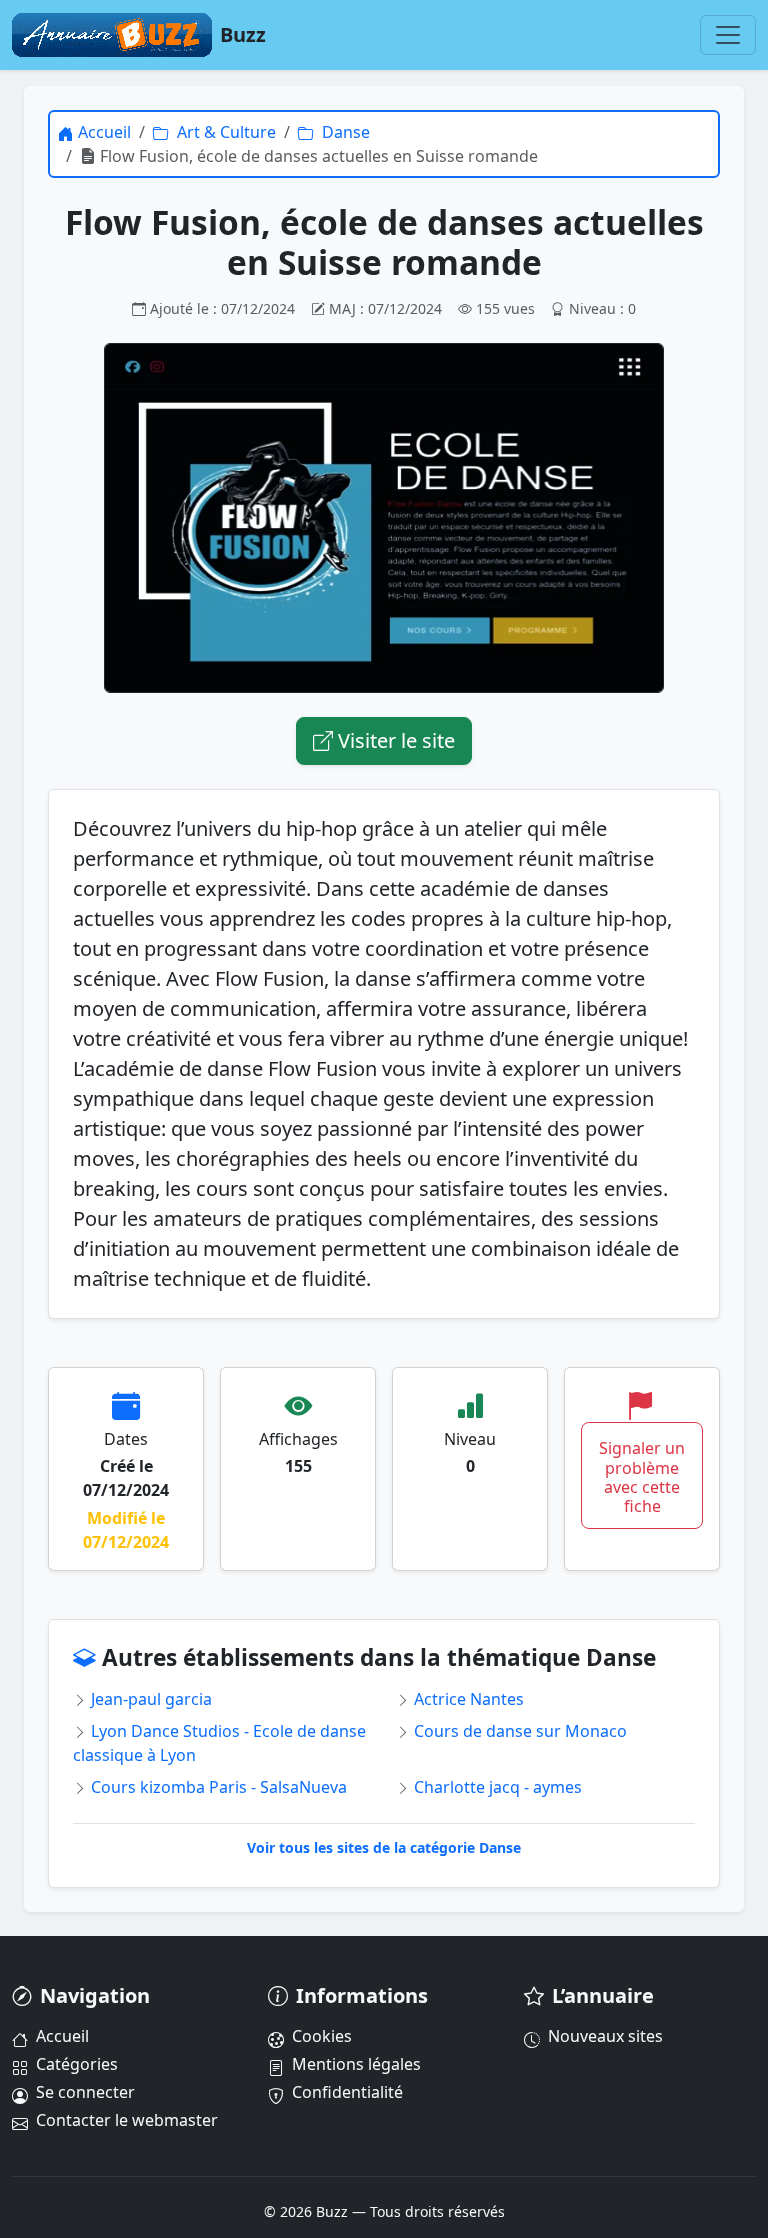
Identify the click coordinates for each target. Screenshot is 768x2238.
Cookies (322, 2036)
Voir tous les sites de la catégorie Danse (384, 1847)
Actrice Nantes (467, 1699)
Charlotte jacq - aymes (496, 1787)
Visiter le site (394, 740)
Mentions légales (356, 2064)
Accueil (62, 2036)
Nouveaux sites (605, 2036)
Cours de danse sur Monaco (518, 1731)
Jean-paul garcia (149, 1699)
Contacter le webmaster (127, 2120)
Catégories (77, 2064)
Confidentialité (347, 2092)
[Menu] (728, 35)
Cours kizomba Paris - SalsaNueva (217, 1787)
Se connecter (85, 2092)
